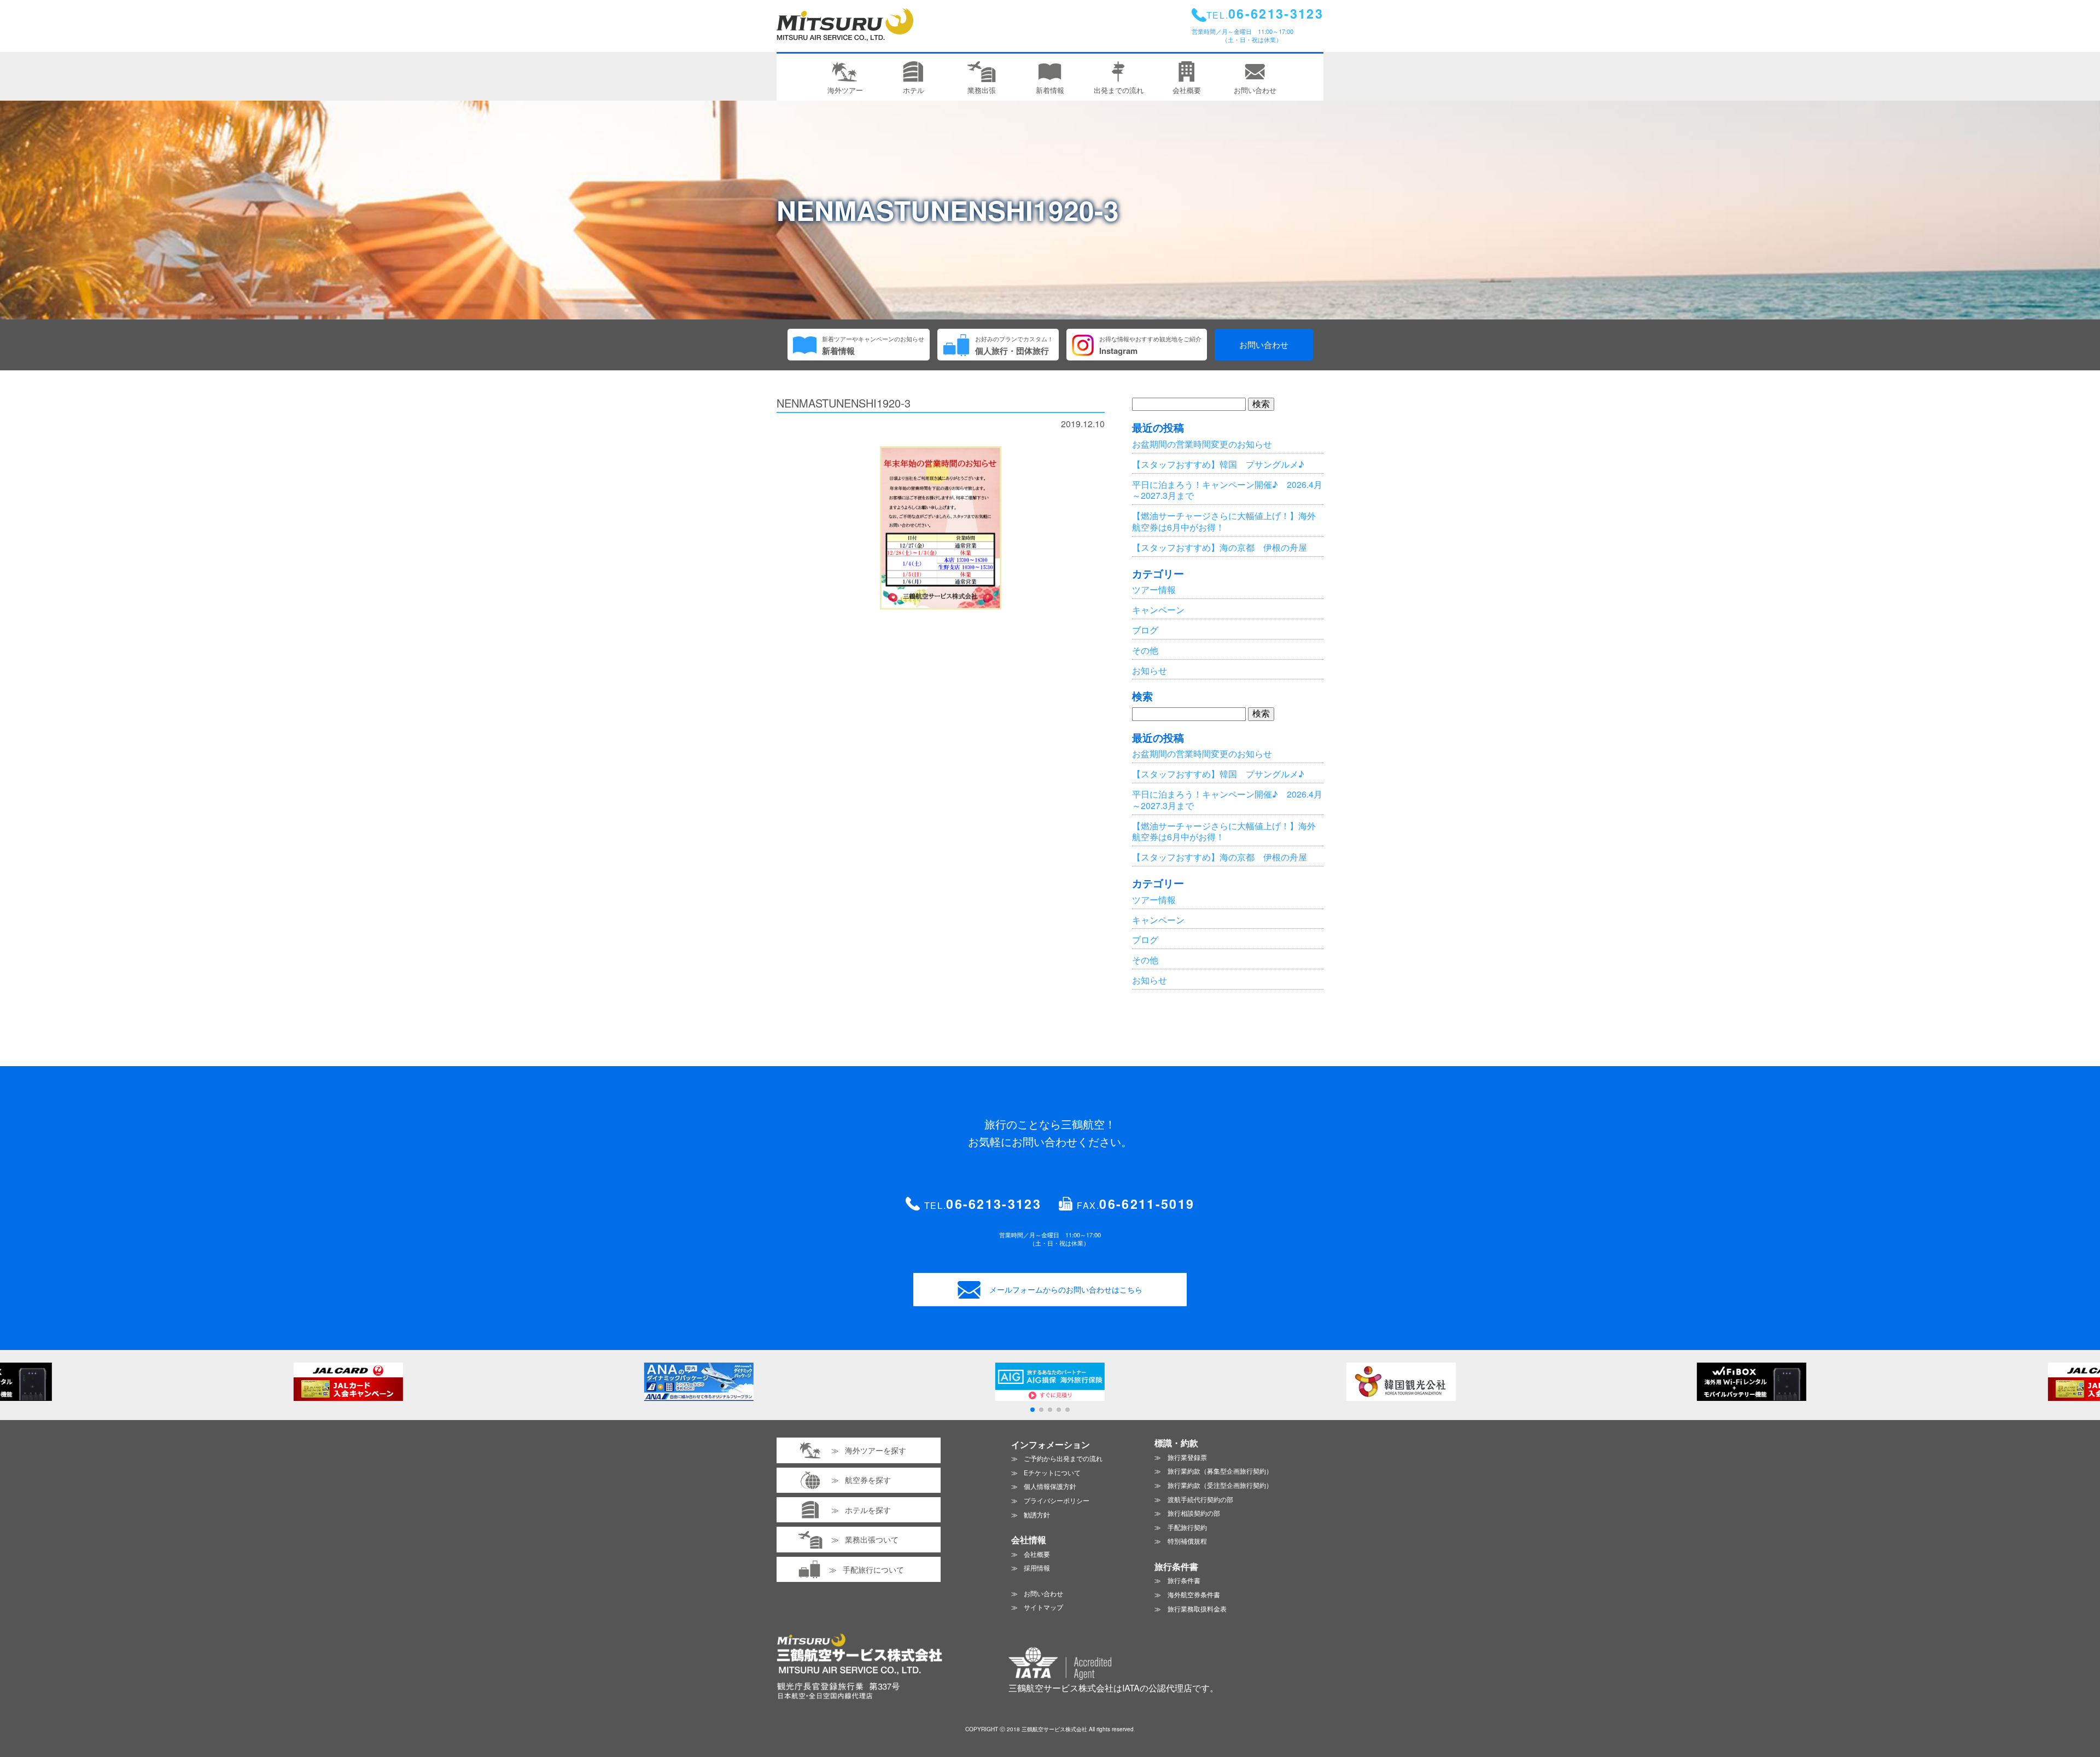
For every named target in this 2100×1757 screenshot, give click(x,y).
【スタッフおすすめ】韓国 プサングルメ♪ (1218, 464)
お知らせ (1150, 670)
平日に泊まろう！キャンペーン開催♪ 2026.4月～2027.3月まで (1227, 490)
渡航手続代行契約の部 (1200, 1499)
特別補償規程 (1187, 1541)
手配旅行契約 (1187, 1527)
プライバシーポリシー (1057, 1500)
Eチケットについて (1052, 1472)
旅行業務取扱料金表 (1197, 1608)
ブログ (1145, 630)
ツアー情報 (1154, 589)
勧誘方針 (1037, 1514)
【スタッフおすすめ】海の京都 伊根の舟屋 (1220, 547)
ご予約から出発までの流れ (1063, 1458)
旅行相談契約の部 (1194, 1513)
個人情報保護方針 (1050, 1486)
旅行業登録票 (1187, 1457)
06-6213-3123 (994, 1204)
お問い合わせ (1264, 344)
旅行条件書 (1184, 1580)
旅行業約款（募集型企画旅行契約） (1220, 1471)
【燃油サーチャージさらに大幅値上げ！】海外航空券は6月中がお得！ (1224, 521)
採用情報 (1037, 1567)
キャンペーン (1158, 610)
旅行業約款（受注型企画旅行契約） (1220, 1485)
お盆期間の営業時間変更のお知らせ (1202, 444)
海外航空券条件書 (1194, 1594)
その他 (1145, 650)
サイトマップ (1043, 1607)
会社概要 (1037, 1554)
